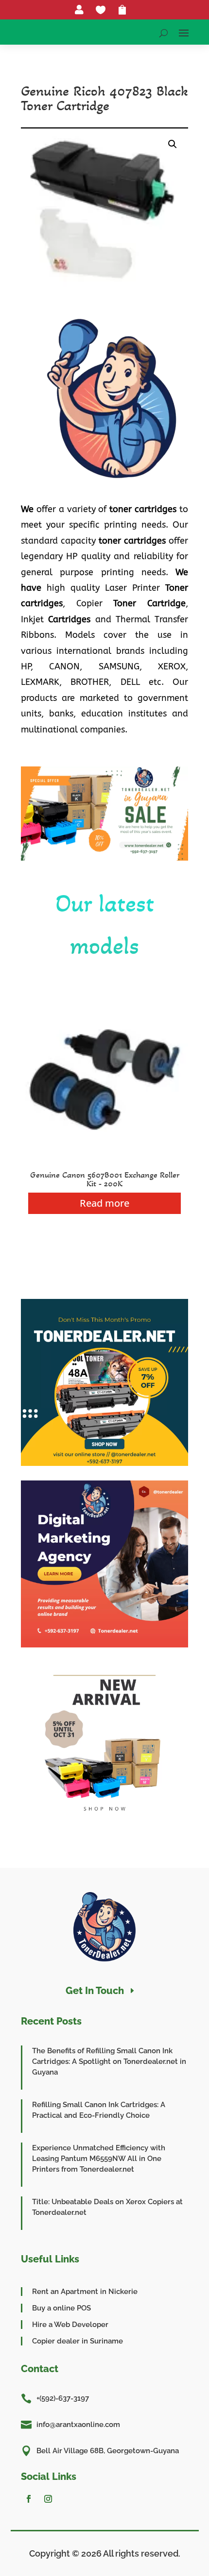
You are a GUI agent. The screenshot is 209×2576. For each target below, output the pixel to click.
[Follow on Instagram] (48, 2499)
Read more (104, 1203)
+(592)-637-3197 (63, 2398)
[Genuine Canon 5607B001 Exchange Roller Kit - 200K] (104, 1160)
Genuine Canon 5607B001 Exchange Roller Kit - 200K (105, 1179)
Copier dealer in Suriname (78, 2341)
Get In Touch (95, 1991)
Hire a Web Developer (70, 2325)
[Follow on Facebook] (29, 2499)
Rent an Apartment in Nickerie (85, 2292)
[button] (173, 144)
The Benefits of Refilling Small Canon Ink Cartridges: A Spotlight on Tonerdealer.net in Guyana (109, 2061)
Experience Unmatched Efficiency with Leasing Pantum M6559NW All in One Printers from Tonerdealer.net (99, 2159)
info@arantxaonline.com (78, 2425)
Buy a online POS (61, 2308)
